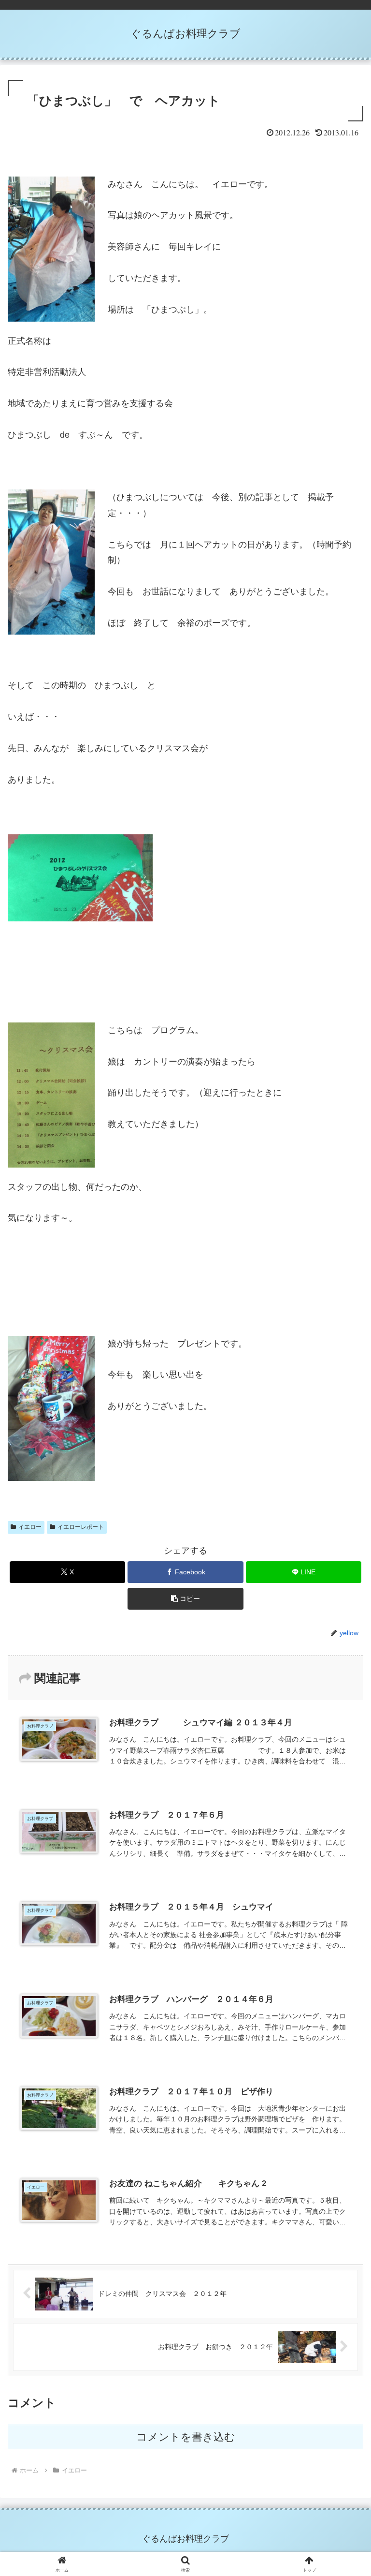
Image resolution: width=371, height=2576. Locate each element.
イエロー (30, 1527)
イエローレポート (81, 1527)
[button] (185, 1599)
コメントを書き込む (186, 2437)
